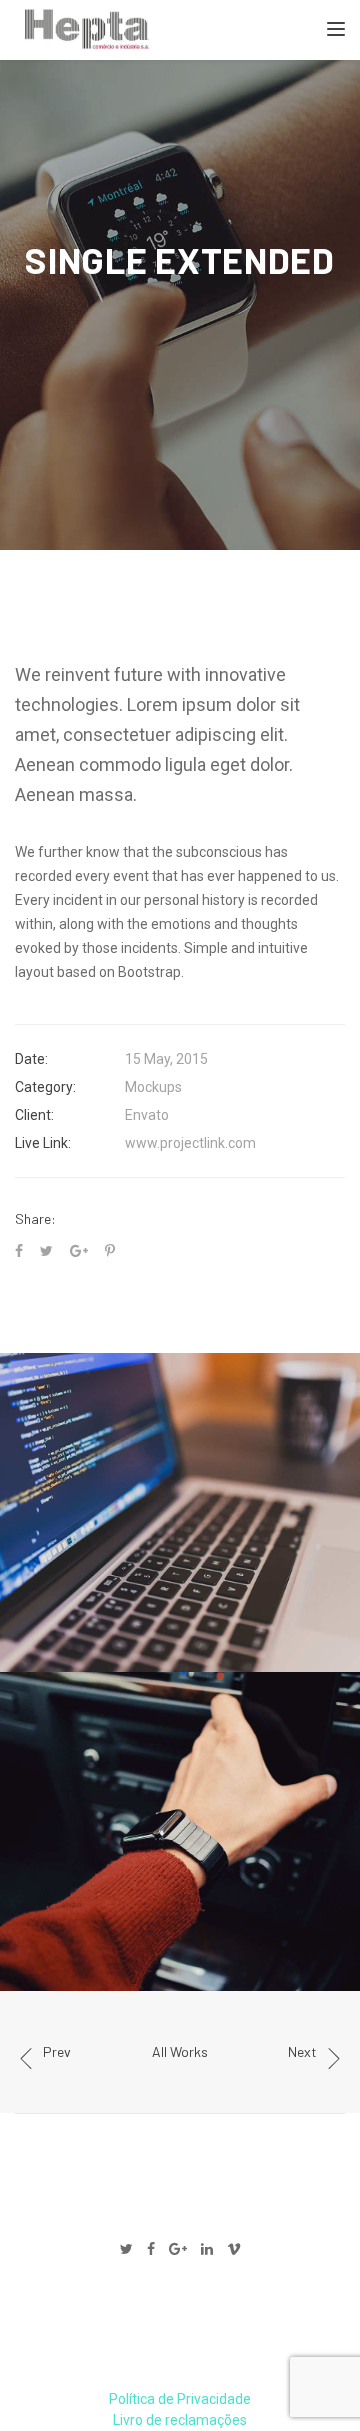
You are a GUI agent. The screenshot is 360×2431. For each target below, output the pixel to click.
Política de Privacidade (180, 2399)
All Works (180, 2051)
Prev (57, 2051)
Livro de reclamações (180, 2420)
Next (302, 2051)
